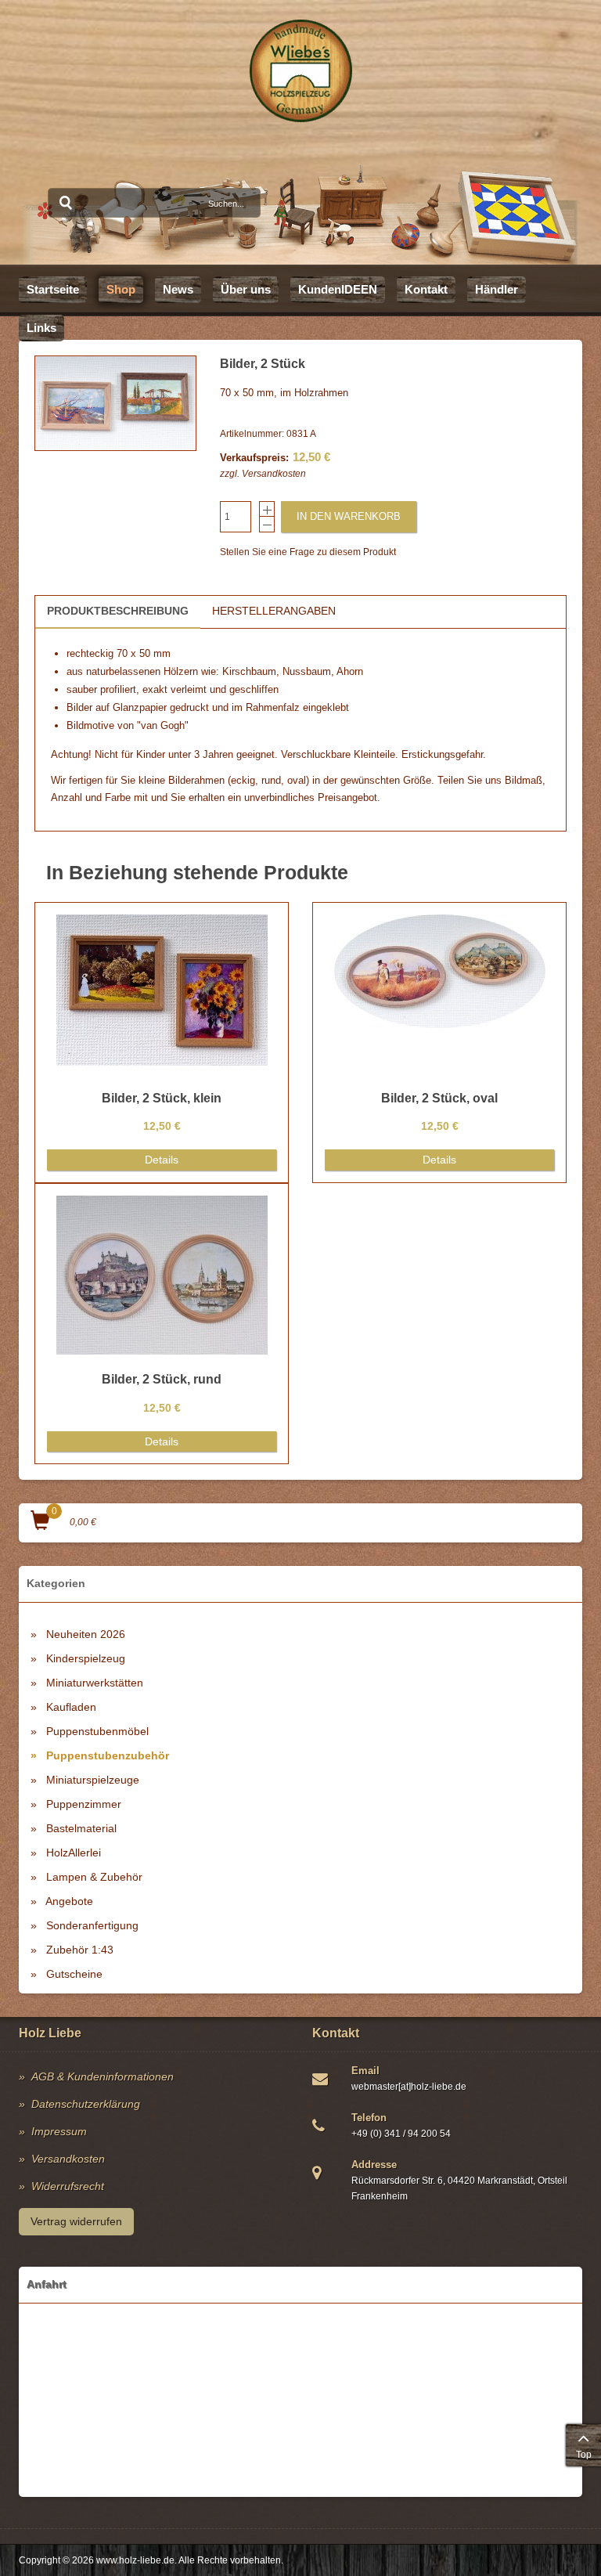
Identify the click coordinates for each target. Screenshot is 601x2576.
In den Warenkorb (349, 516)
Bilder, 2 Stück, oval (439, 1098)
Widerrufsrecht (68, 2186)
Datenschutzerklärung (86, 2104)
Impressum (59, 2131)
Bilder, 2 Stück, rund (162, 1379)
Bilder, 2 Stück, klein (162, 1098)
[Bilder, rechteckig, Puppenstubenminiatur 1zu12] (115, 403)
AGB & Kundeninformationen (103, 2076)
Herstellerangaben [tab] (274, 611)
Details (162, 1160)
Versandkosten (274, 474)
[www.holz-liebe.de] (301, 71)
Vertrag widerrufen (76, 2221)
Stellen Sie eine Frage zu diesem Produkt (308, 552)
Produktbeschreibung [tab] (118, 611)
